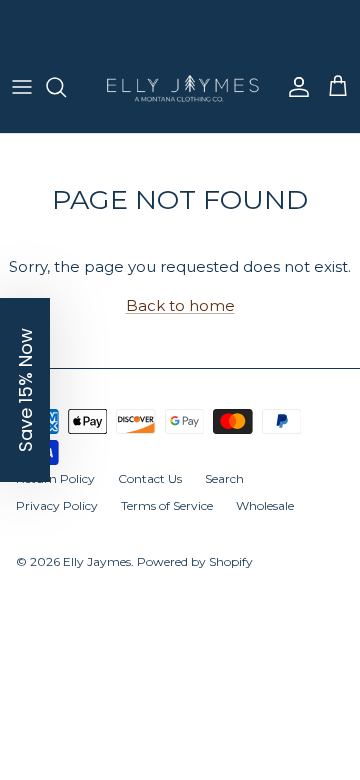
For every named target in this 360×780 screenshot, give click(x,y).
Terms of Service (167, 521)
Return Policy (55, 495)
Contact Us (150, 495)
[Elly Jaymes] (180, 104)
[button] (25, 390)
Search (224, 495)
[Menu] (22, 104)
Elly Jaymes (97, 578)
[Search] (66, 104)
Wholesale (265, 521)
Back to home (180, 322)
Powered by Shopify (195, 578)
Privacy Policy (57, 521)
